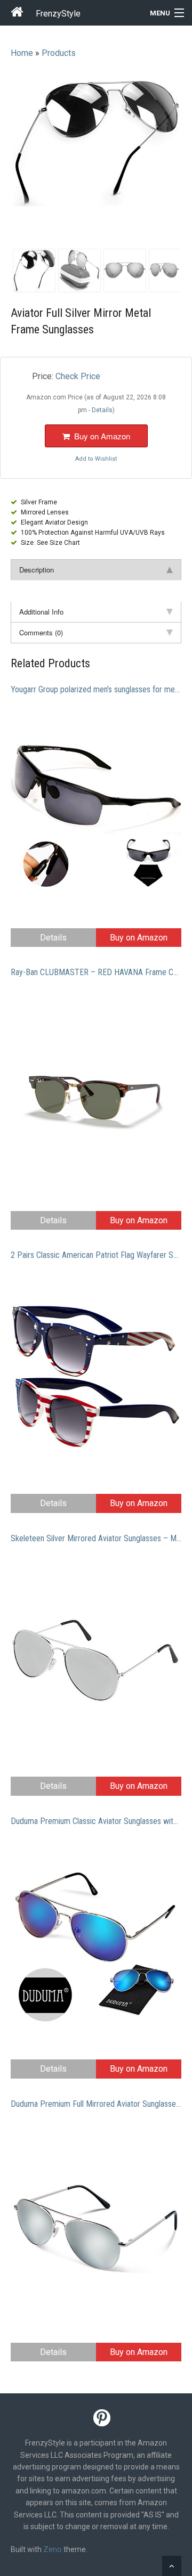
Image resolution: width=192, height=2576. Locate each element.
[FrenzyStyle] (18, 14)
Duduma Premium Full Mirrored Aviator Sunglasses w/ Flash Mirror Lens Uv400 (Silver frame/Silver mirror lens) (96, 2104)
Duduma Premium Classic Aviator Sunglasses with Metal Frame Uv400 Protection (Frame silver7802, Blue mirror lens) (96, 1821)
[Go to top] (172, 2566)
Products (59, 53)
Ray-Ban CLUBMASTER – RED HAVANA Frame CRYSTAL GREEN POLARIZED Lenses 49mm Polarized (96, 972)
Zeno (53, 2549)
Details (53, 938)
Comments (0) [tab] (41, 632)
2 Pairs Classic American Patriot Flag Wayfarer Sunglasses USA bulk (96, 1255)
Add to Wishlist (96, 459)
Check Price (78, 376)
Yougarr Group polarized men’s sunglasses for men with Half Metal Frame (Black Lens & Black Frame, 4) (96, 689)
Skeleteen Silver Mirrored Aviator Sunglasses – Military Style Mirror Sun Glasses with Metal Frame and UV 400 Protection (96, 1538)
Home (22, 53)
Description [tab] (37, 570)
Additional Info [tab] (41, 612)
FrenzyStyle (58, 14)
